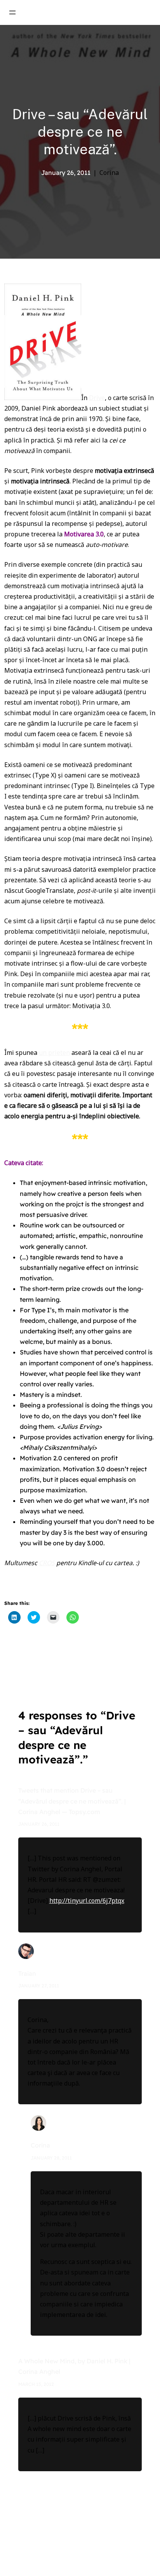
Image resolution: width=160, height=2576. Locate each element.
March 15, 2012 (36, 2384)
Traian (27, 1973)
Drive (97, 398)
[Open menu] (12, 12)
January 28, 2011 (51, 2158)
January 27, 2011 (39, 1986)
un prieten (54, 1053)
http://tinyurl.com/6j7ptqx (87, 1901)
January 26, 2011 (39, 1824)
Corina (40, 2145)
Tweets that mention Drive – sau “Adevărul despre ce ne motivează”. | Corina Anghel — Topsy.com (72, 1801)
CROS (47, 1563)
